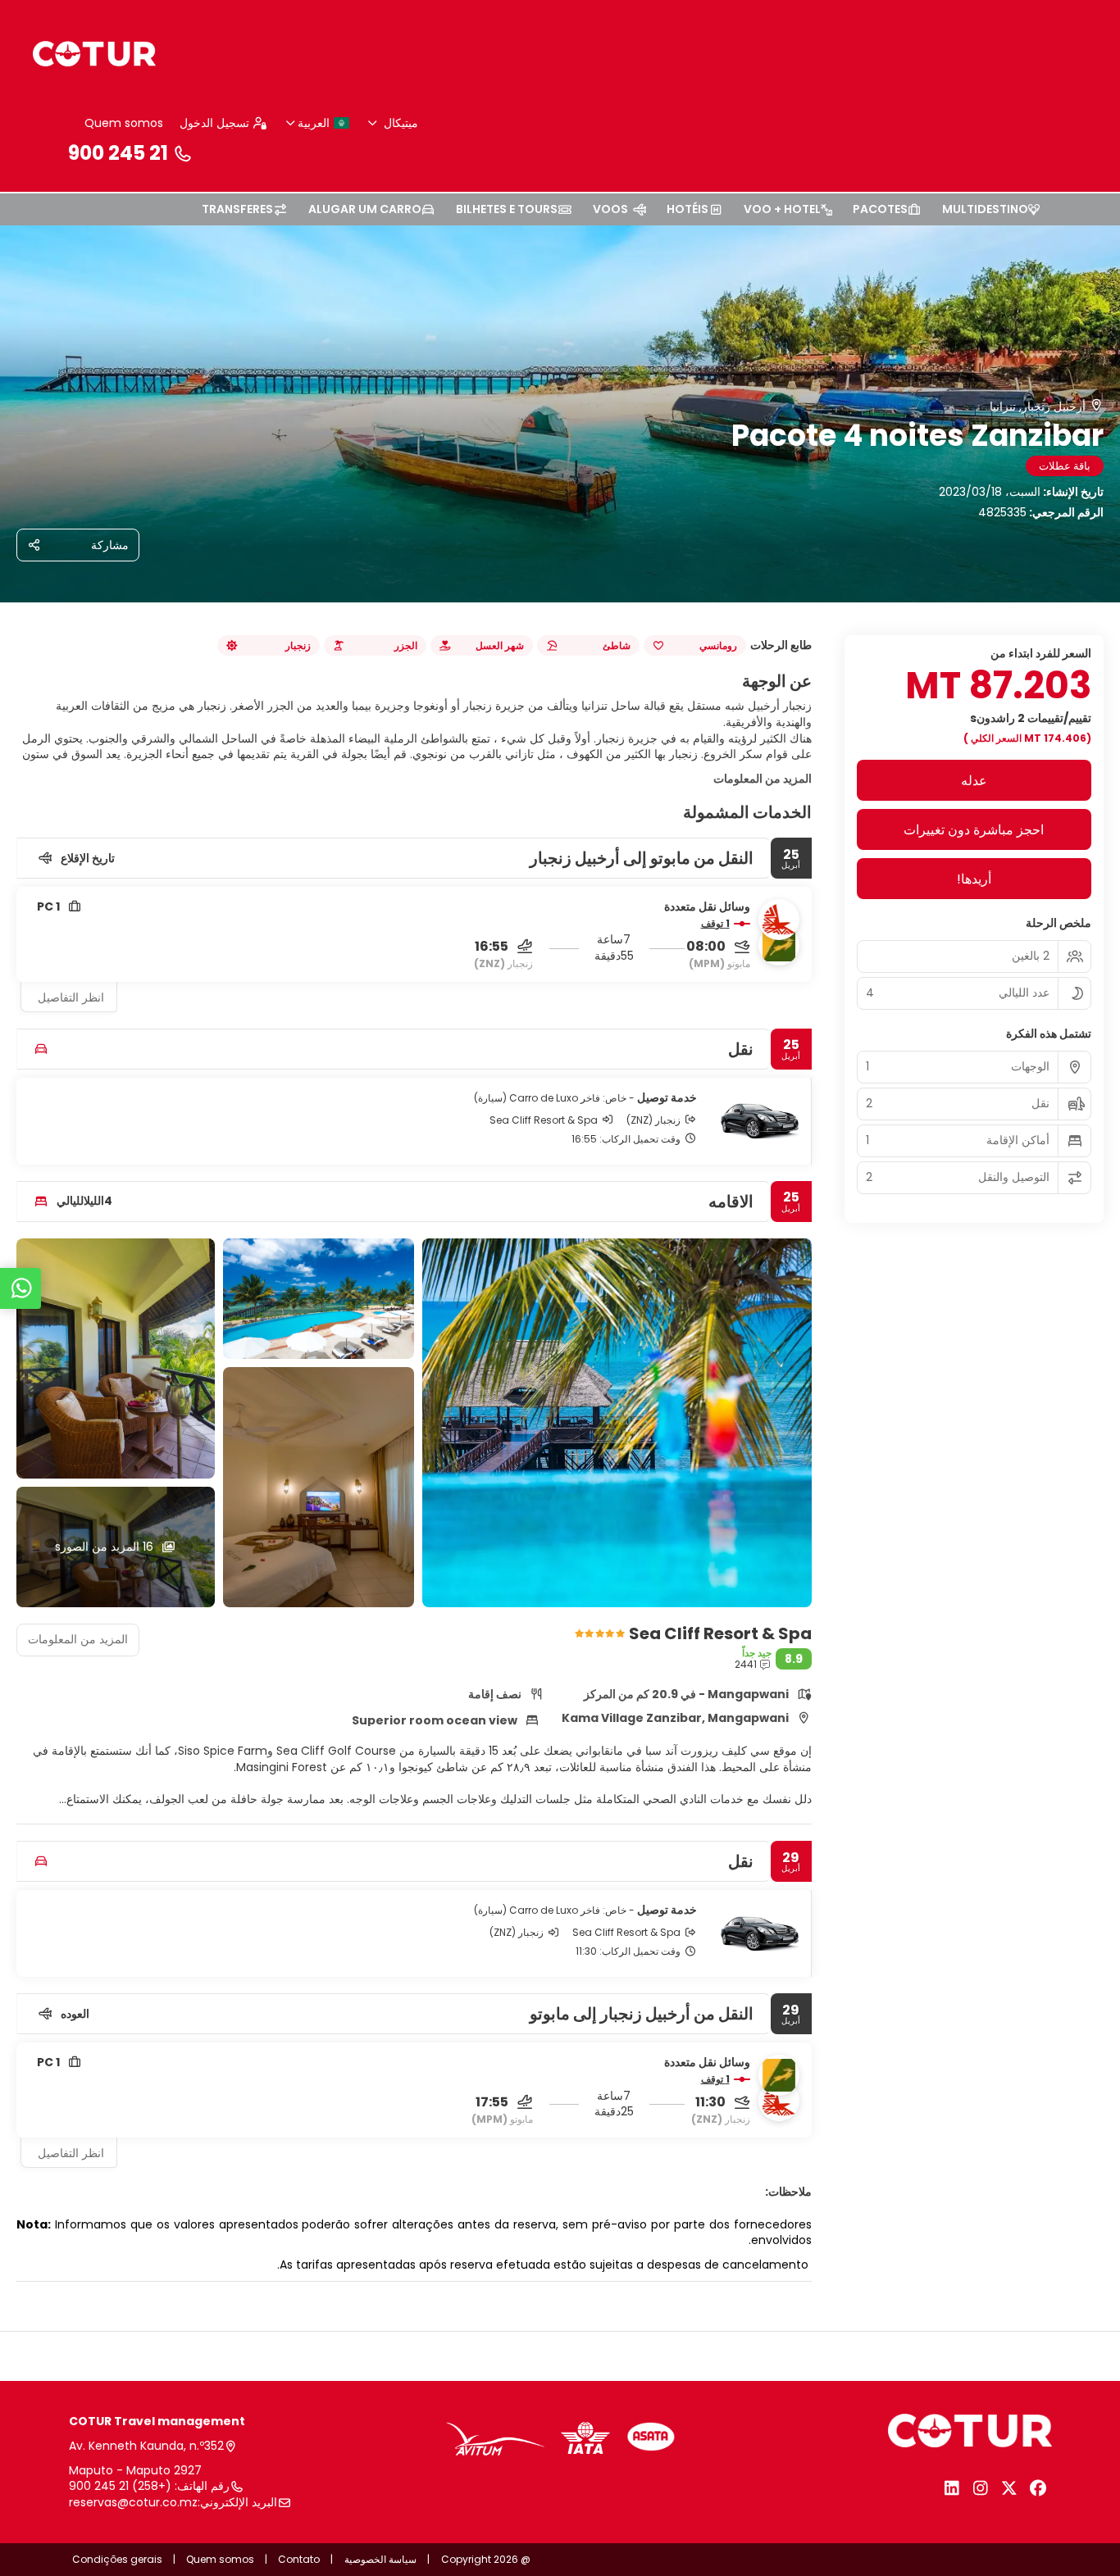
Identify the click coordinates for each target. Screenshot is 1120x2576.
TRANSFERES (237, 209)
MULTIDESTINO (985, 209)
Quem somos (124, 123)
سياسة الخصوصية (380, 2559)
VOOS (610, 209)
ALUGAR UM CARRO (365, 209)
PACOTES (880, 209)
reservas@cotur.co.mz (133, 2503)
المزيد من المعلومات (763, 779)
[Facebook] (1038, 2488)
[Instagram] (980, 2488)
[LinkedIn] (952, 2488)
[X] (1009, 2488)
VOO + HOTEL (782, 209)
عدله (974, 781)
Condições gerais (117, 2559)
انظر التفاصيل (71, 997)
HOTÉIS (687, 209)
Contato (299, 2559)
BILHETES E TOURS (507, 209)
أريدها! (974, 879)
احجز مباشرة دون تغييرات (974, 830)
